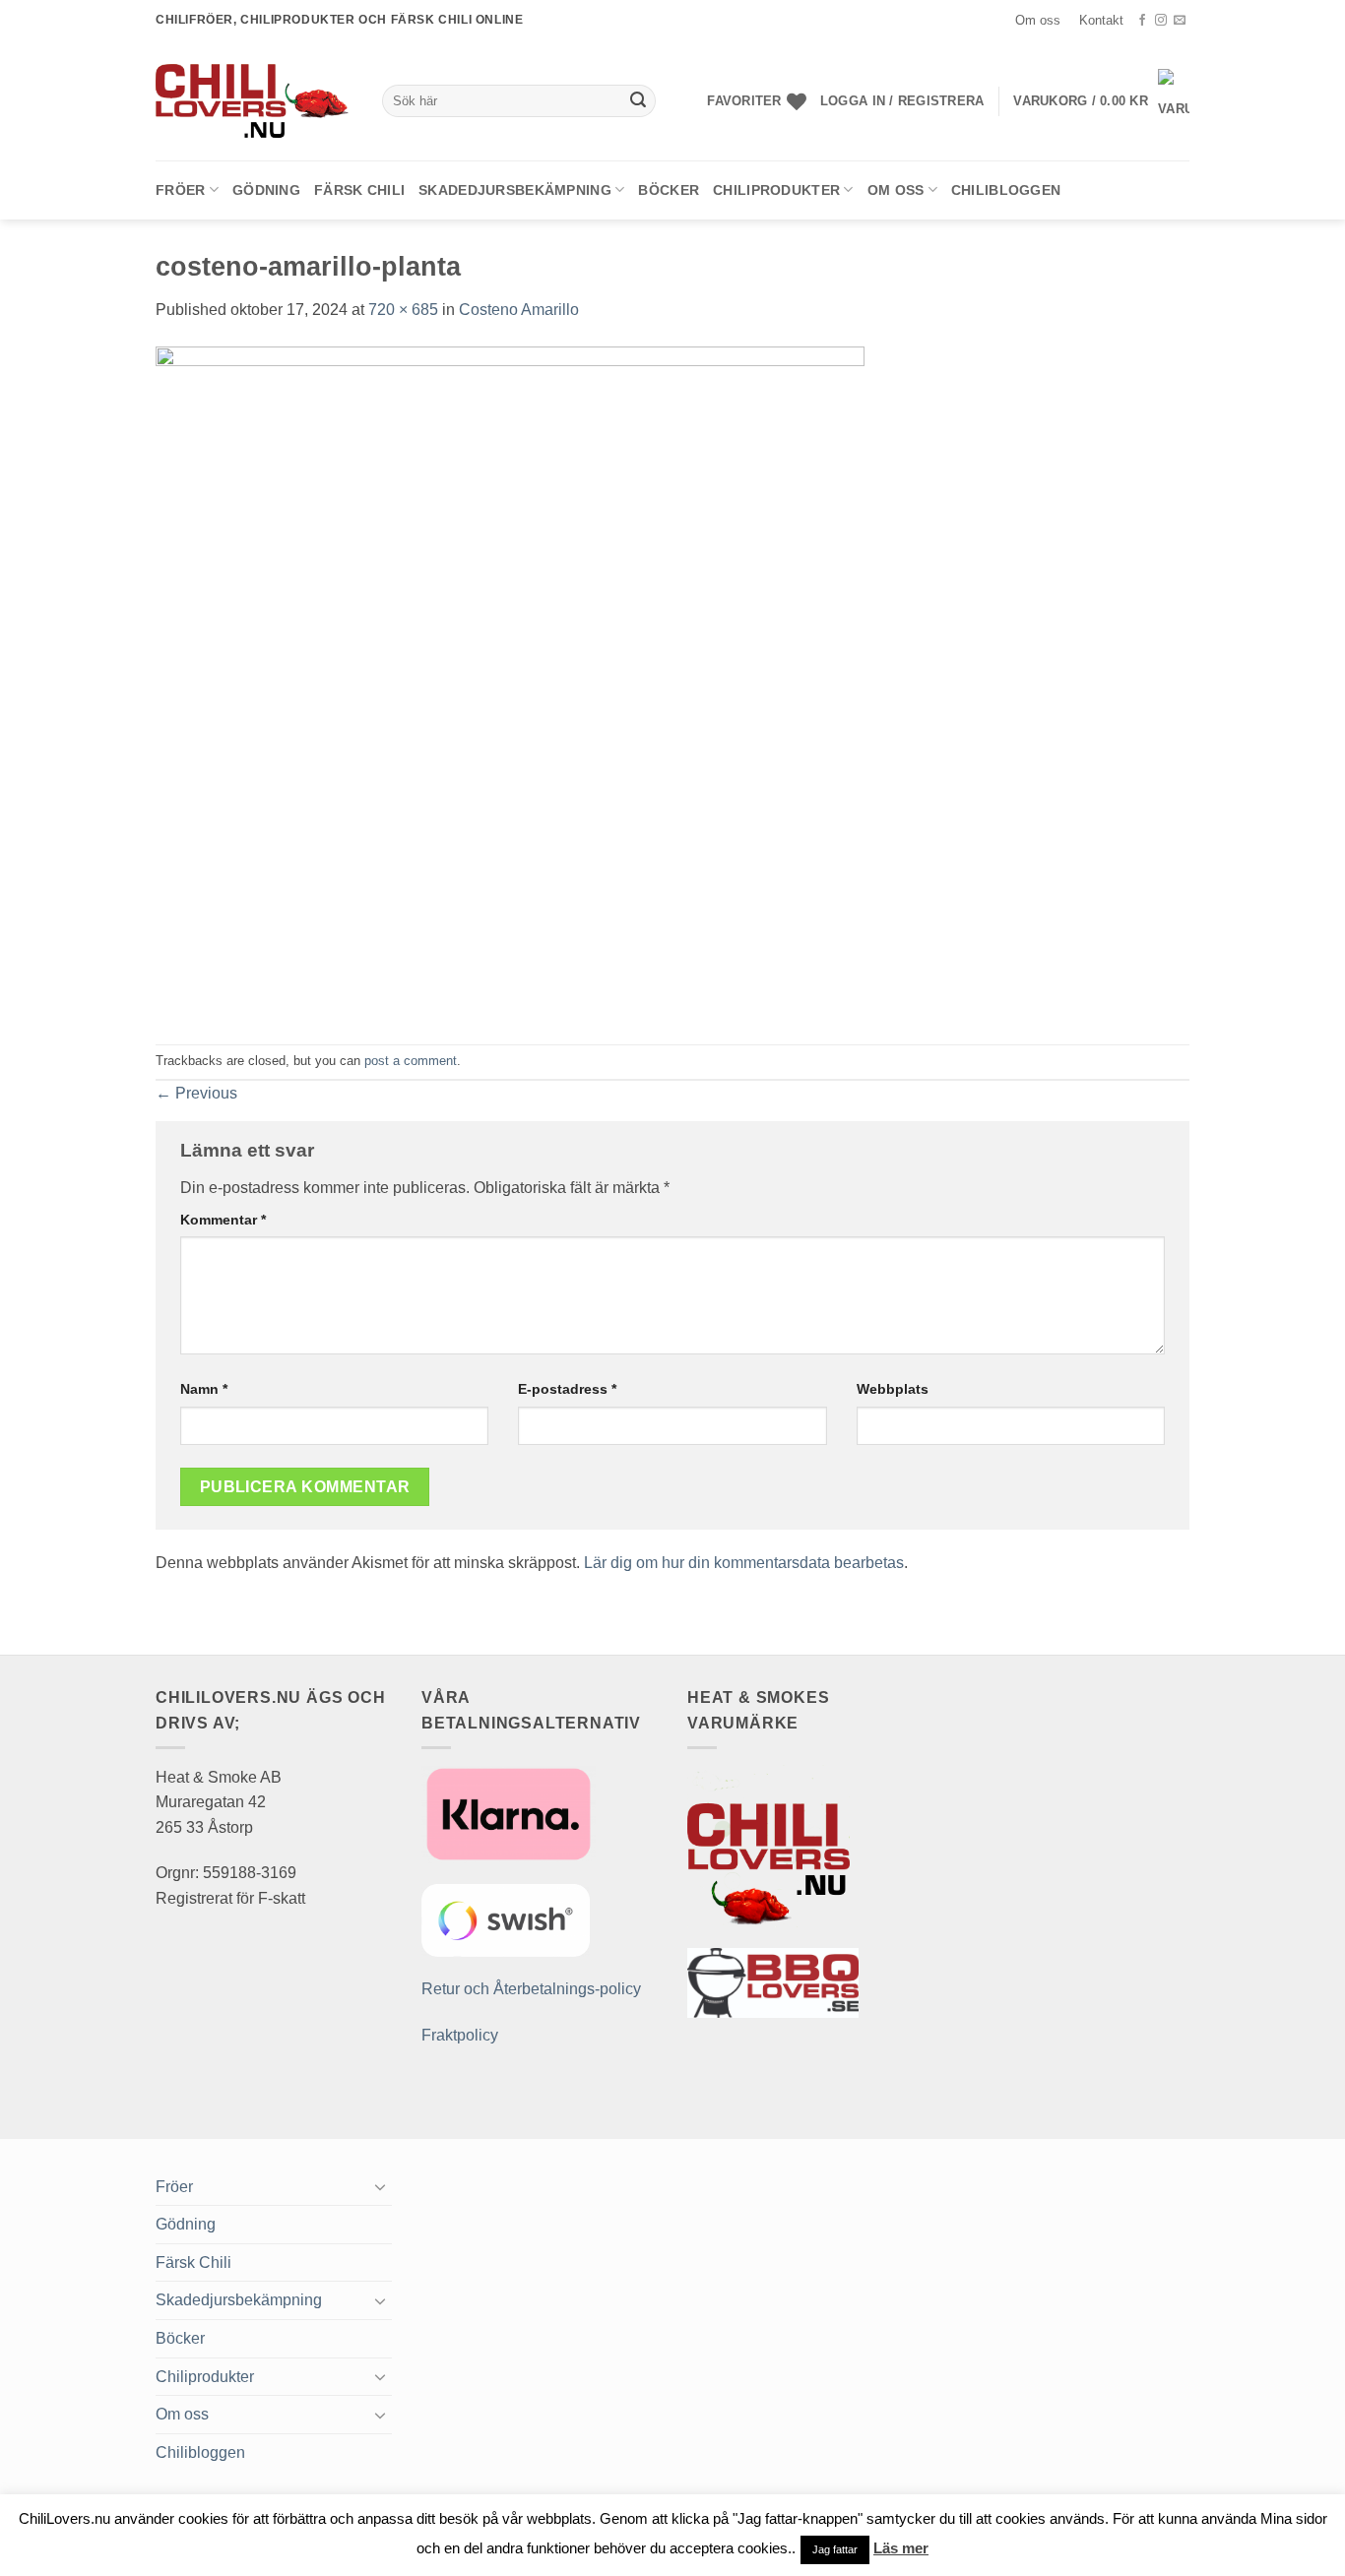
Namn (204, 1389)
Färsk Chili (359, 190)
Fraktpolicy (460, 2035)
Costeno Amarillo (519, 310)
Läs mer (901, 2548)
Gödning (266, 190)
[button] (902, 101)
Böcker (669, 190)
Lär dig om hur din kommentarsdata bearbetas (744, 1563)
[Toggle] (380, 2186)
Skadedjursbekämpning (515, 190)
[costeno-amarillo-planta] (510, 682)
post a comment (411, 1061)
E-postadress (567, 1389)
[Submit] (638, 101)
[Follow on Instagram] (1161, 21)
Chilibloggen (1006, 190)
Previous (196, 1093)
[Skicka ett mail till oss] (1180, 21)
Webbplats (893, 1389)
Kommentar (223, 1220)
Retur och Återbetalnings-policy (531, 1989)
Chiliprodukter (776, 190)
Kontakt (1101, 20)
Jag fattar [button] (835, 2549)
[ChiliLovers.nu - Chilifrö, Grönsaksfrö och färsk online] (254, 100)
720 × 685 (403, 310)
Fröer (180, 190)
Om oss (1038, 20)
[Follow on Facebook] (1142, 21)
